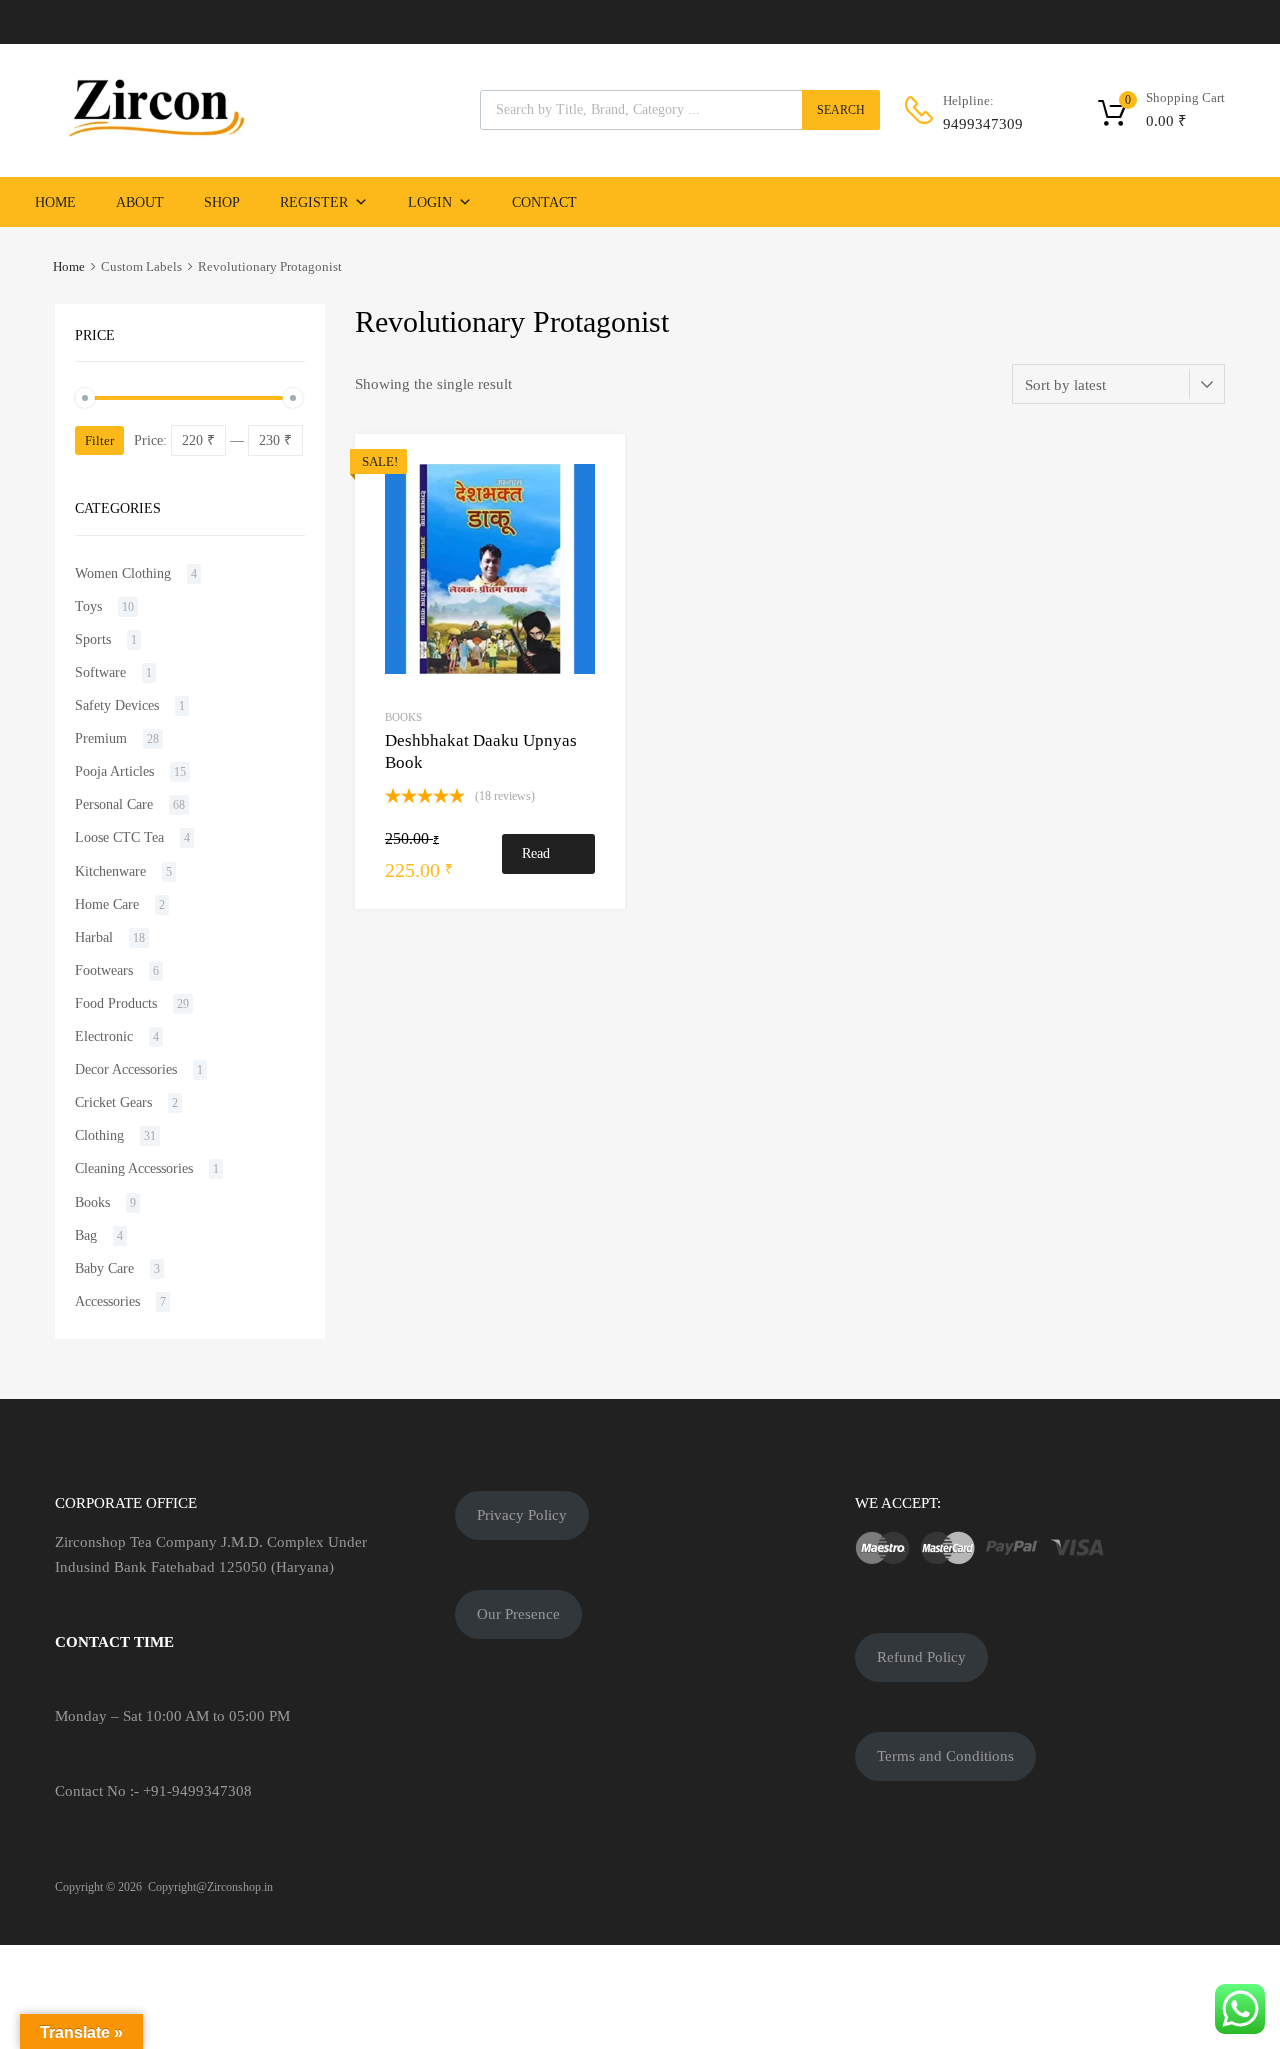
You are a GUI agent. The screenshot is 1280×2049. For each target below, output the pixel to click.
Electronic (104, 1036)
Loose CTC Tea (119, 837)
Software (100, 672)
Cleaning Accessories (134, 1168)
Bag (86, 1235)
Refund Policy (921, 1657)
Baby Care (104, 1268)
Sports (93, 639)
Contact (544, 202)
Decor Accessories (126, 1069)
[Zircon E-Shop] (155, 132)
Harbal (94, 937)
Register (314, 202)
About (140, 202)
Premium (101, 738)
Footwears (104, 970)
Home (55, 202)
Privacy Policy (522, 1515)
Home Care (107, 904)
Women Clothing (123, 573)
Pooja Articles (114, 771)
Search (841, 110)
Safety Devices (117, 705)
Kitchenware (110, 871)
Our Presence (518, 1614)
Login (430, 202)
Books (403, 717)
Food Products (116, 1003)
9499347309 (983, 124)
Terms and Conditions (945, 1756)
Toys (88, 606)
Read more (536, 860)
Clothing (99, 1135)
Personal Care (114, 804)
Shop (222, 202)
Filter (99, 440)
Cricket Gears (113, 1102)
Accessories (107, 1301)
